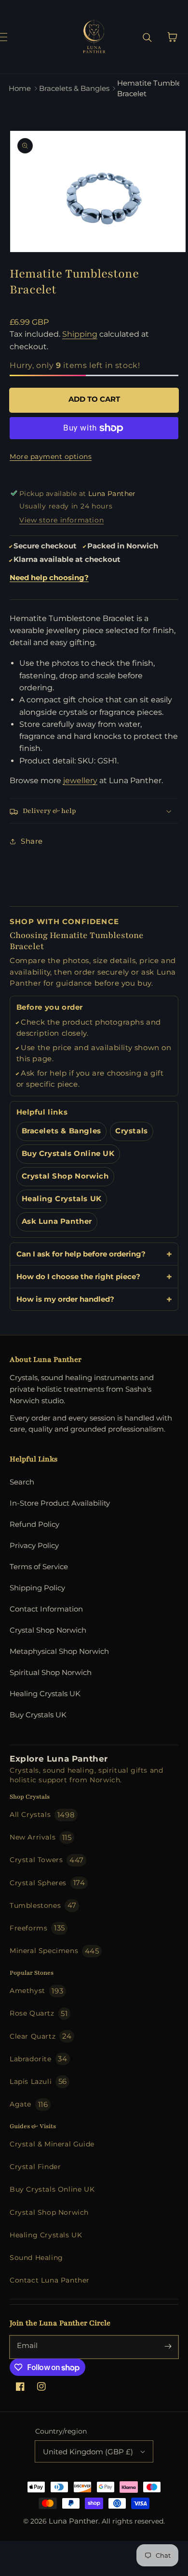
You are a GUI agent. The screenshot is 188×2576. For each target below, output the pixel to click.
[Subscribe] (168, 2346)
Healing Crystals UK (62, 1199)
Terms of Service (39, 1567)
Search (22, 1482)
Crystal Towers (47, 1860)
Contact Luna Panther (50, 2280)
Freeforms (37, 1928)
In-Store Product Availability (60, 1503)
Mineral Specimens (54, 1951)
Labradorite (38, 2059)
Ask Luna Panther (57, 1221)
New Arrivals (41, 1837)
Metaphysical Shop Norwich (59, 1651)
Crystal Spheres (47, 1883)
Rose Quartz (39, 2013)
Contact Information (46, 1609)
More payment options (51, 457)
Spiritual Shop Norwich (51, 1672)
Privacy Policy (34, 1545)
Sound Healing (36, 2258)
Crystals (132, 1131)
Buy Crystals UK (38, 1715)
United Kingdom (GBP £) (88, 2452)
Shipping (80, 334)
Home (20, 88)
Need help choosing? (49, 578)
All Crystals (42, 1815)
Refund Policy (34, 1524)
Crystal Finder (35, 2167)
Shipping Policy (37, 1588)
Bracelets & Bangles (74, 88)
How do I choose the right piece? (78, 1276)
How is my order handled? (65, 1299)
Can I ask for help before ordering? (81, 1254)
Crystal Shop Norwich (65, 1176)
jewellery (80, 780)
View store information (61, 520)
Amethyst (36, 1991)
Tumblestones (43, 1905)
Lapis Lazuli (38, 2081)
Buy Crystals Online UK (68, 1154)
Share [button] (32, 841)
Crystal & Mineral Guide (52, 2144)
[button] (13, 37)
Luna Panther (74, 2521)
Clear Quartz (41, 2036)
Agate (29, 2104)
